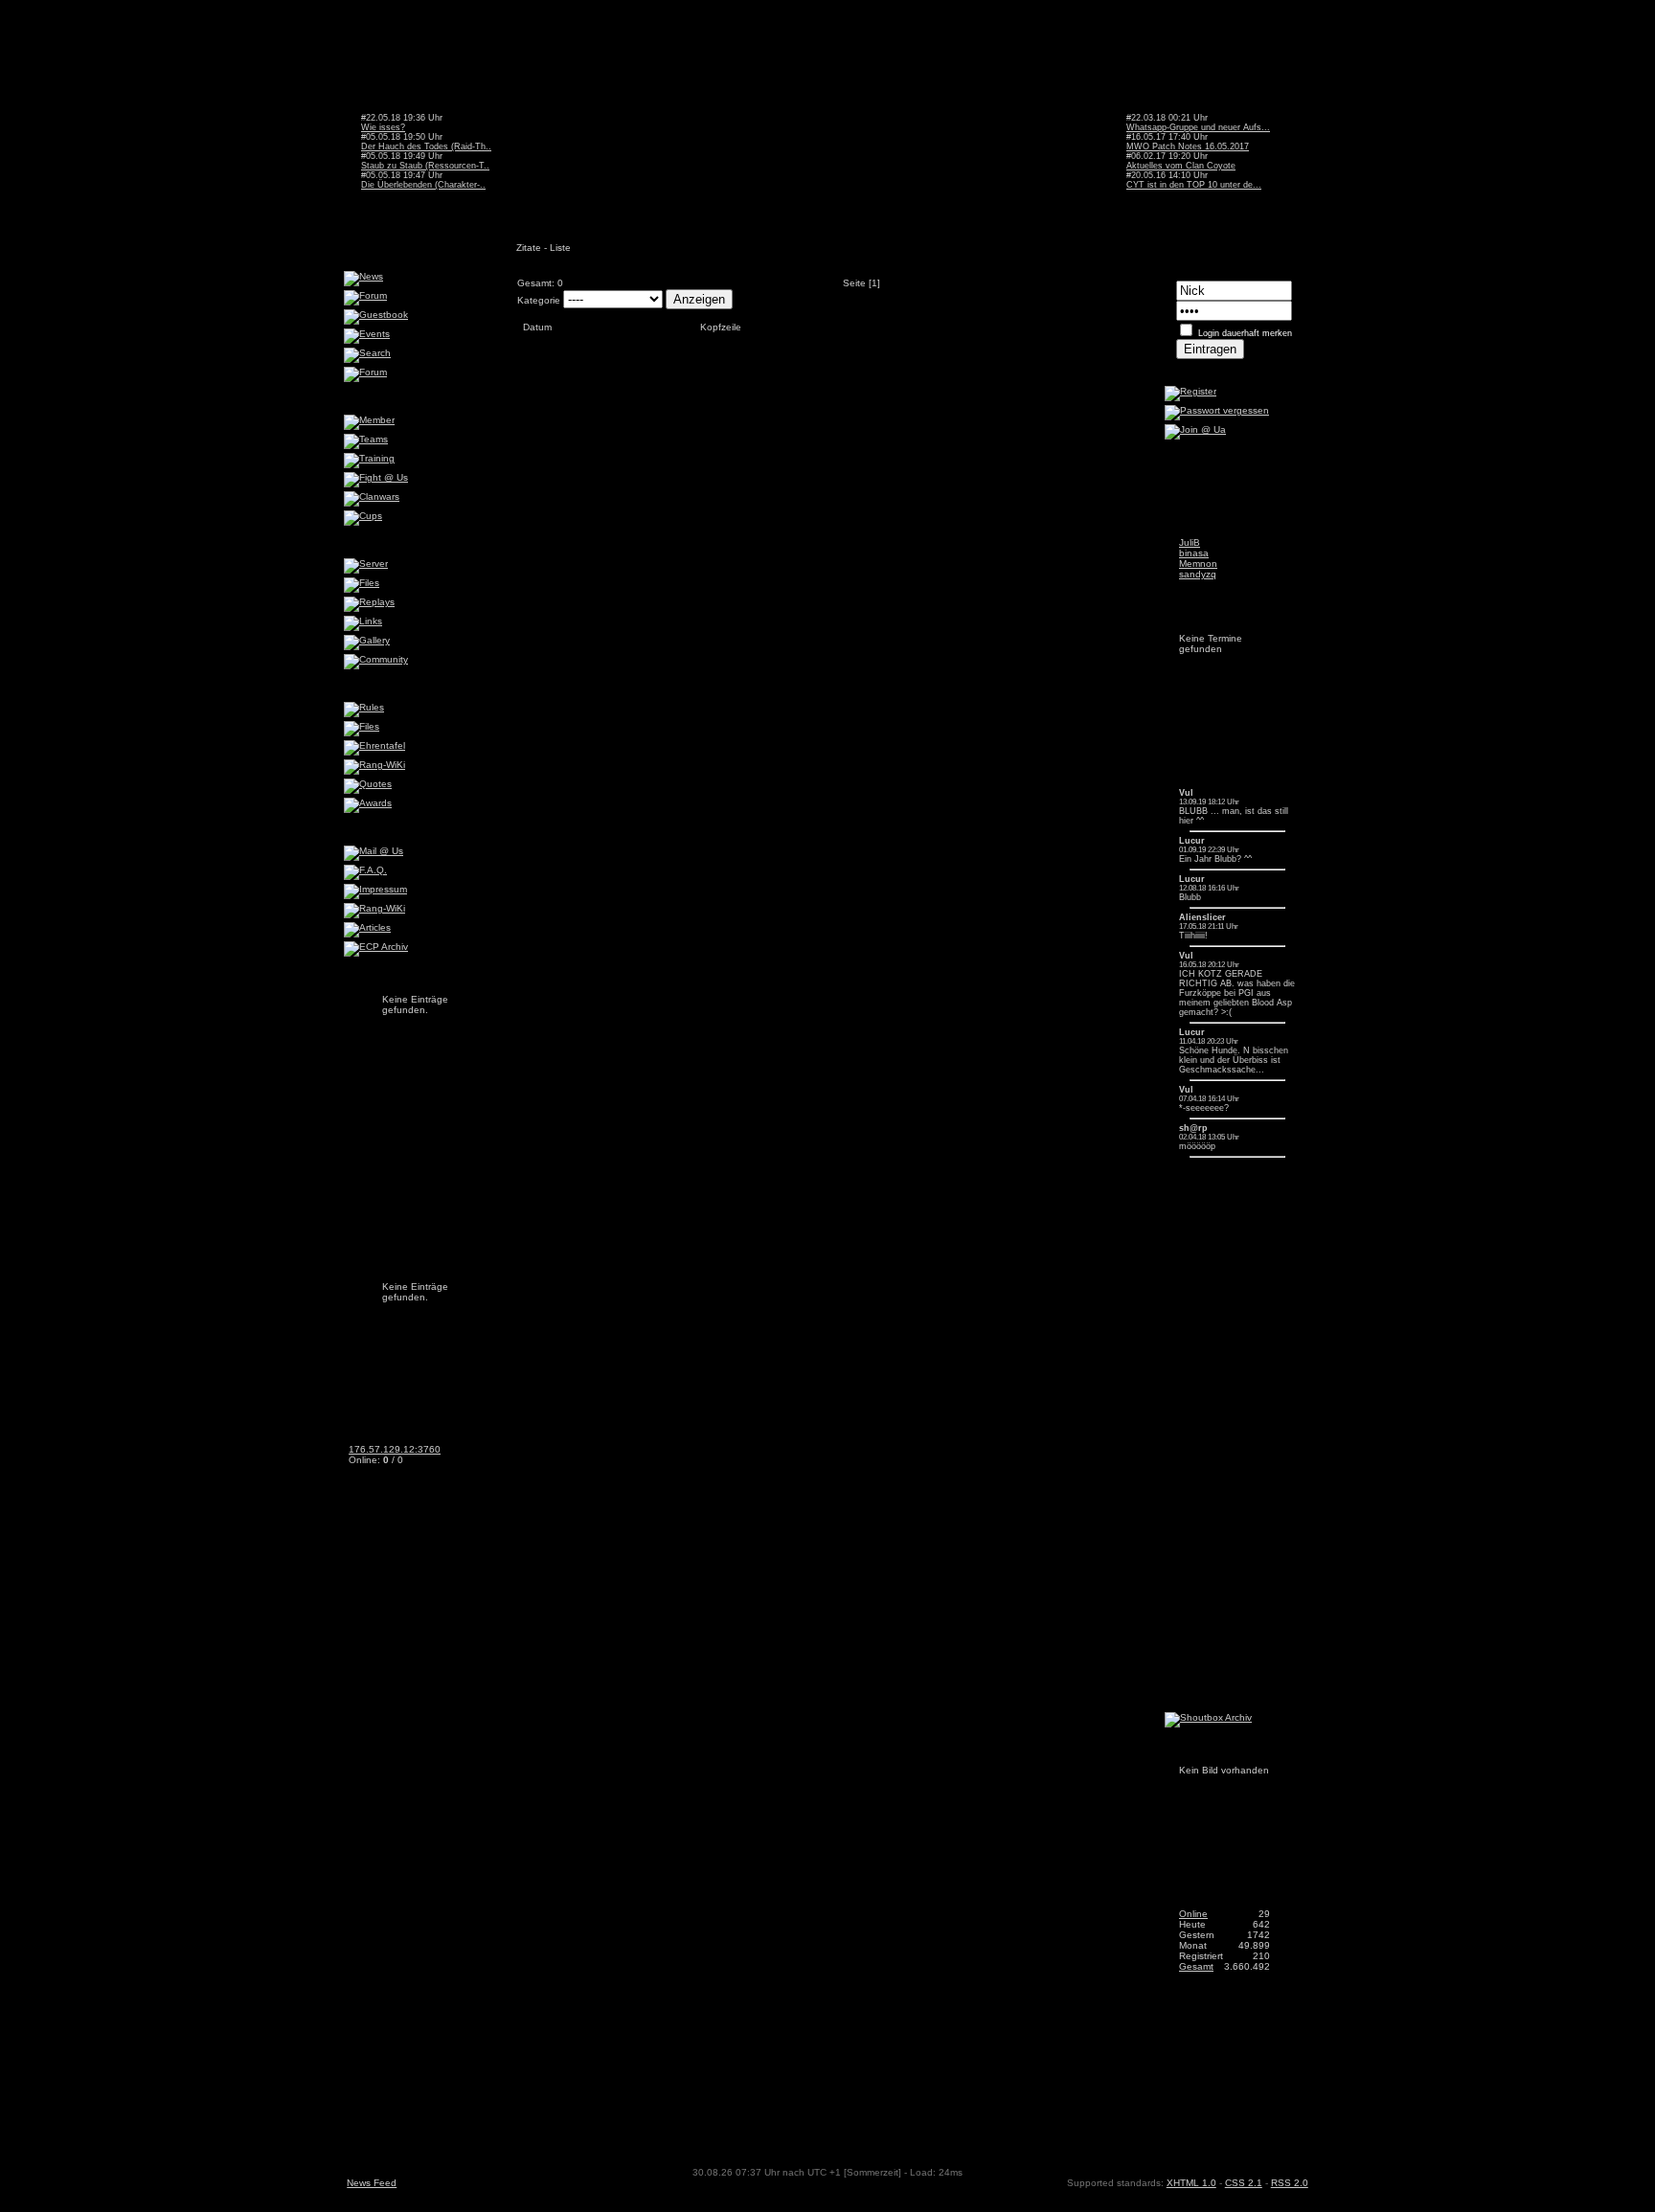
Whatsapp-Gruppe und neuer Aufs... (1198, 127)
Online (1193, 1914)
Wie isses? (383, 127)
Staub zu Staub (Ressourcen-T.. (425, 166)
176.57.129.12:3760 (395, 1449)
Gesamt (1196, 1966)
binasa (1194, 553)
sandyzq (1198, 574)
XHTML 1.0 (1191, 2183)
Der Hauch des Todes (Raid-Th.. (426, 147)
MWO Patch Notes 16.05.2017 (1188, 147)
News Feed (372, 2183)
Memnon (1198, 564)
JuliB (1190, 542)
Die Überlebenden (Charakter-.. (423, 185)
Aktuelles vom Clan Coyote (1181, 166)
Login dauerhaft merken (1245, 333)
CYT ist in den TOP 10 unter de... (1194, 185)
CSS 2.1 (1244, 2183)
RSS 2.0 (1290, 2183)
